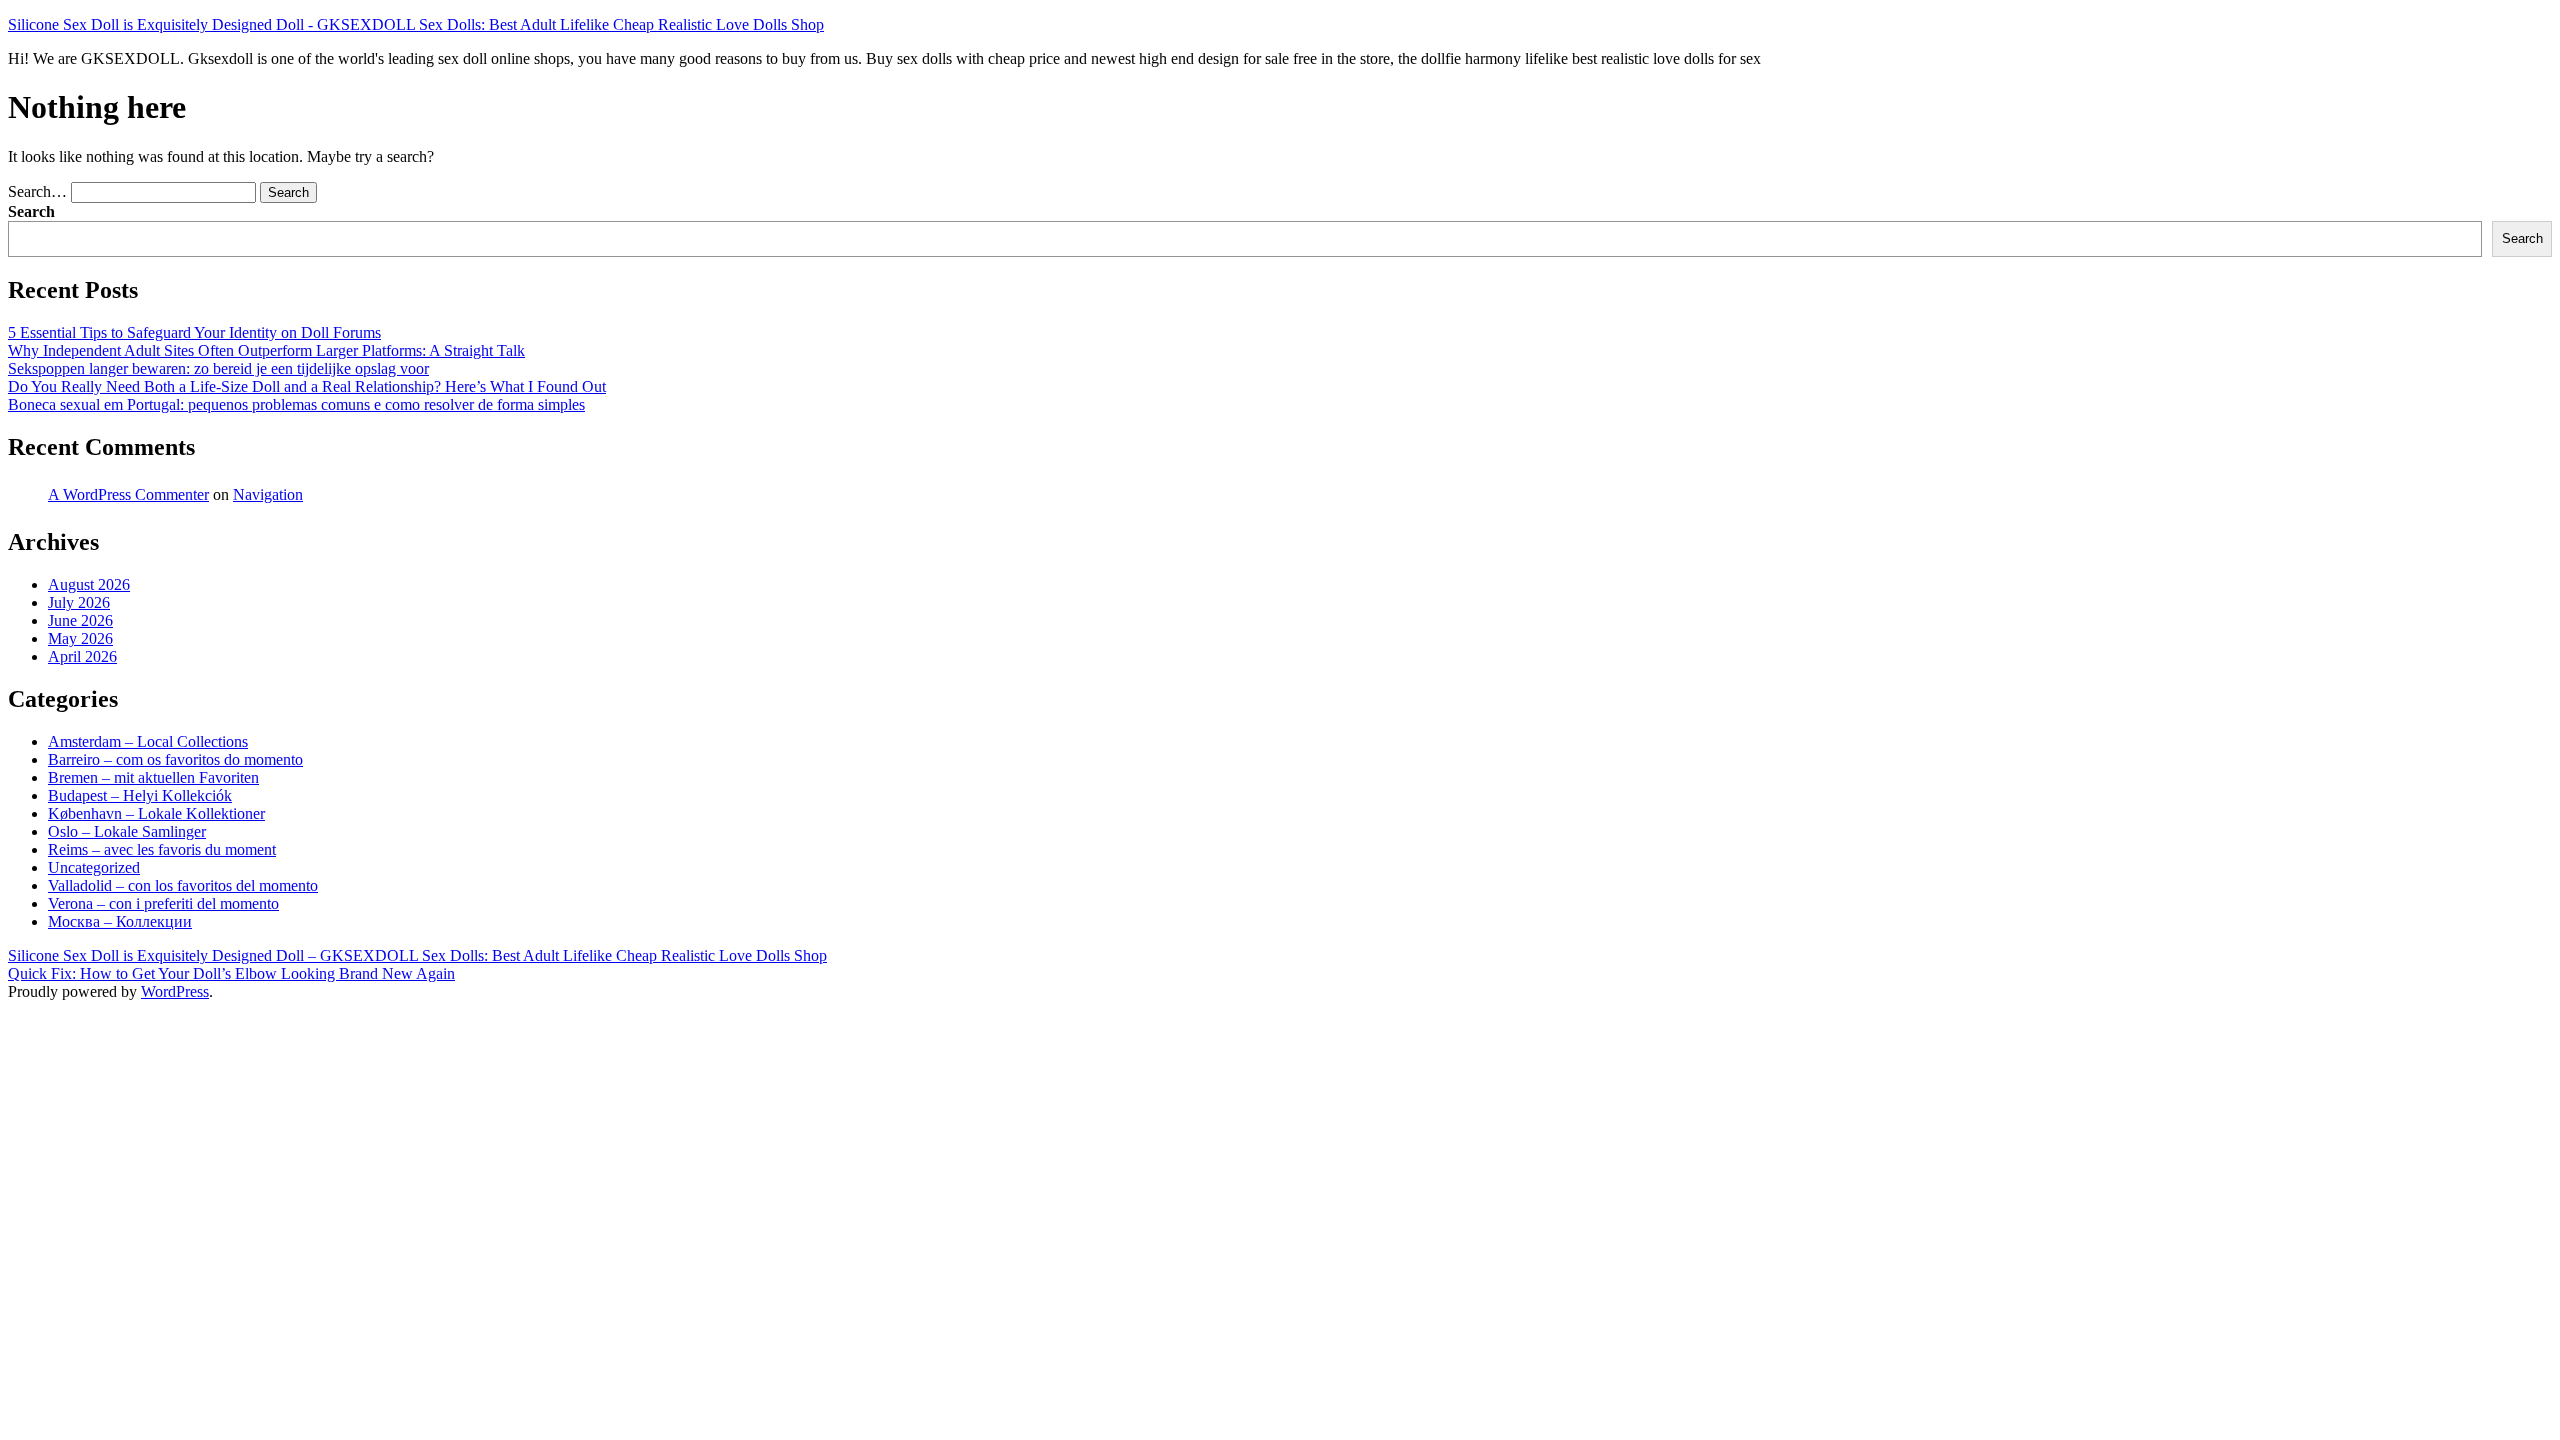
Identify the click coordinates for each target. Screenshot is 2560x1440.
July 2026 (79, 602)
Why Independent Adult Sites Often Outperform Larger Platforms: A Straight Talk (266, 350)
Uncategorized (94, 867)
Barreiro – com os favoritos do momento (175, 759)
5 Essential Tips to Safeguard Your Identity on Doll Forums (194, 332)
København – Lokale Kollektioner (156, 813)
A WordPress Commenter (128, 494)
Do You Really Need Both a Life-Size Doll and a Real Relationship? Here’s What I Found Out (307, 386)
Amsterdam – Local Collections (148, 741)
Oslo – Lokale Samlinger (127, 831)
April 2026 (82, 656)
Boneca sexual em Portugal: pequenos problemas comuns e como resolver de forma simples (296, 404)
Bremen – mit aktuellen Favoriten (153, 777)
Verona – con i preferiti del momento (163, 903)
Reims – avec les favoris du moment (162, 849)
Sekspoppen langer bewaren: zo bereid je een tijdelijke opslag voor (218, 368)
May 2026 (80, 638)
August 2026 (89, 584)
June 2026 (80, 620)
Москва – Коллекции (120, 921)
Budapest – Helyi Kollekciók (140, 795)
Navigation (268, 494)
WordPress (175, 991)
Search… (37, 191)
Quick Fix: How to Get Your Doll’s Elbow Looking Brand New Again (231, 973)
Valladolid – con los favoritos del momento (183, 885)
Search (31, 211)
